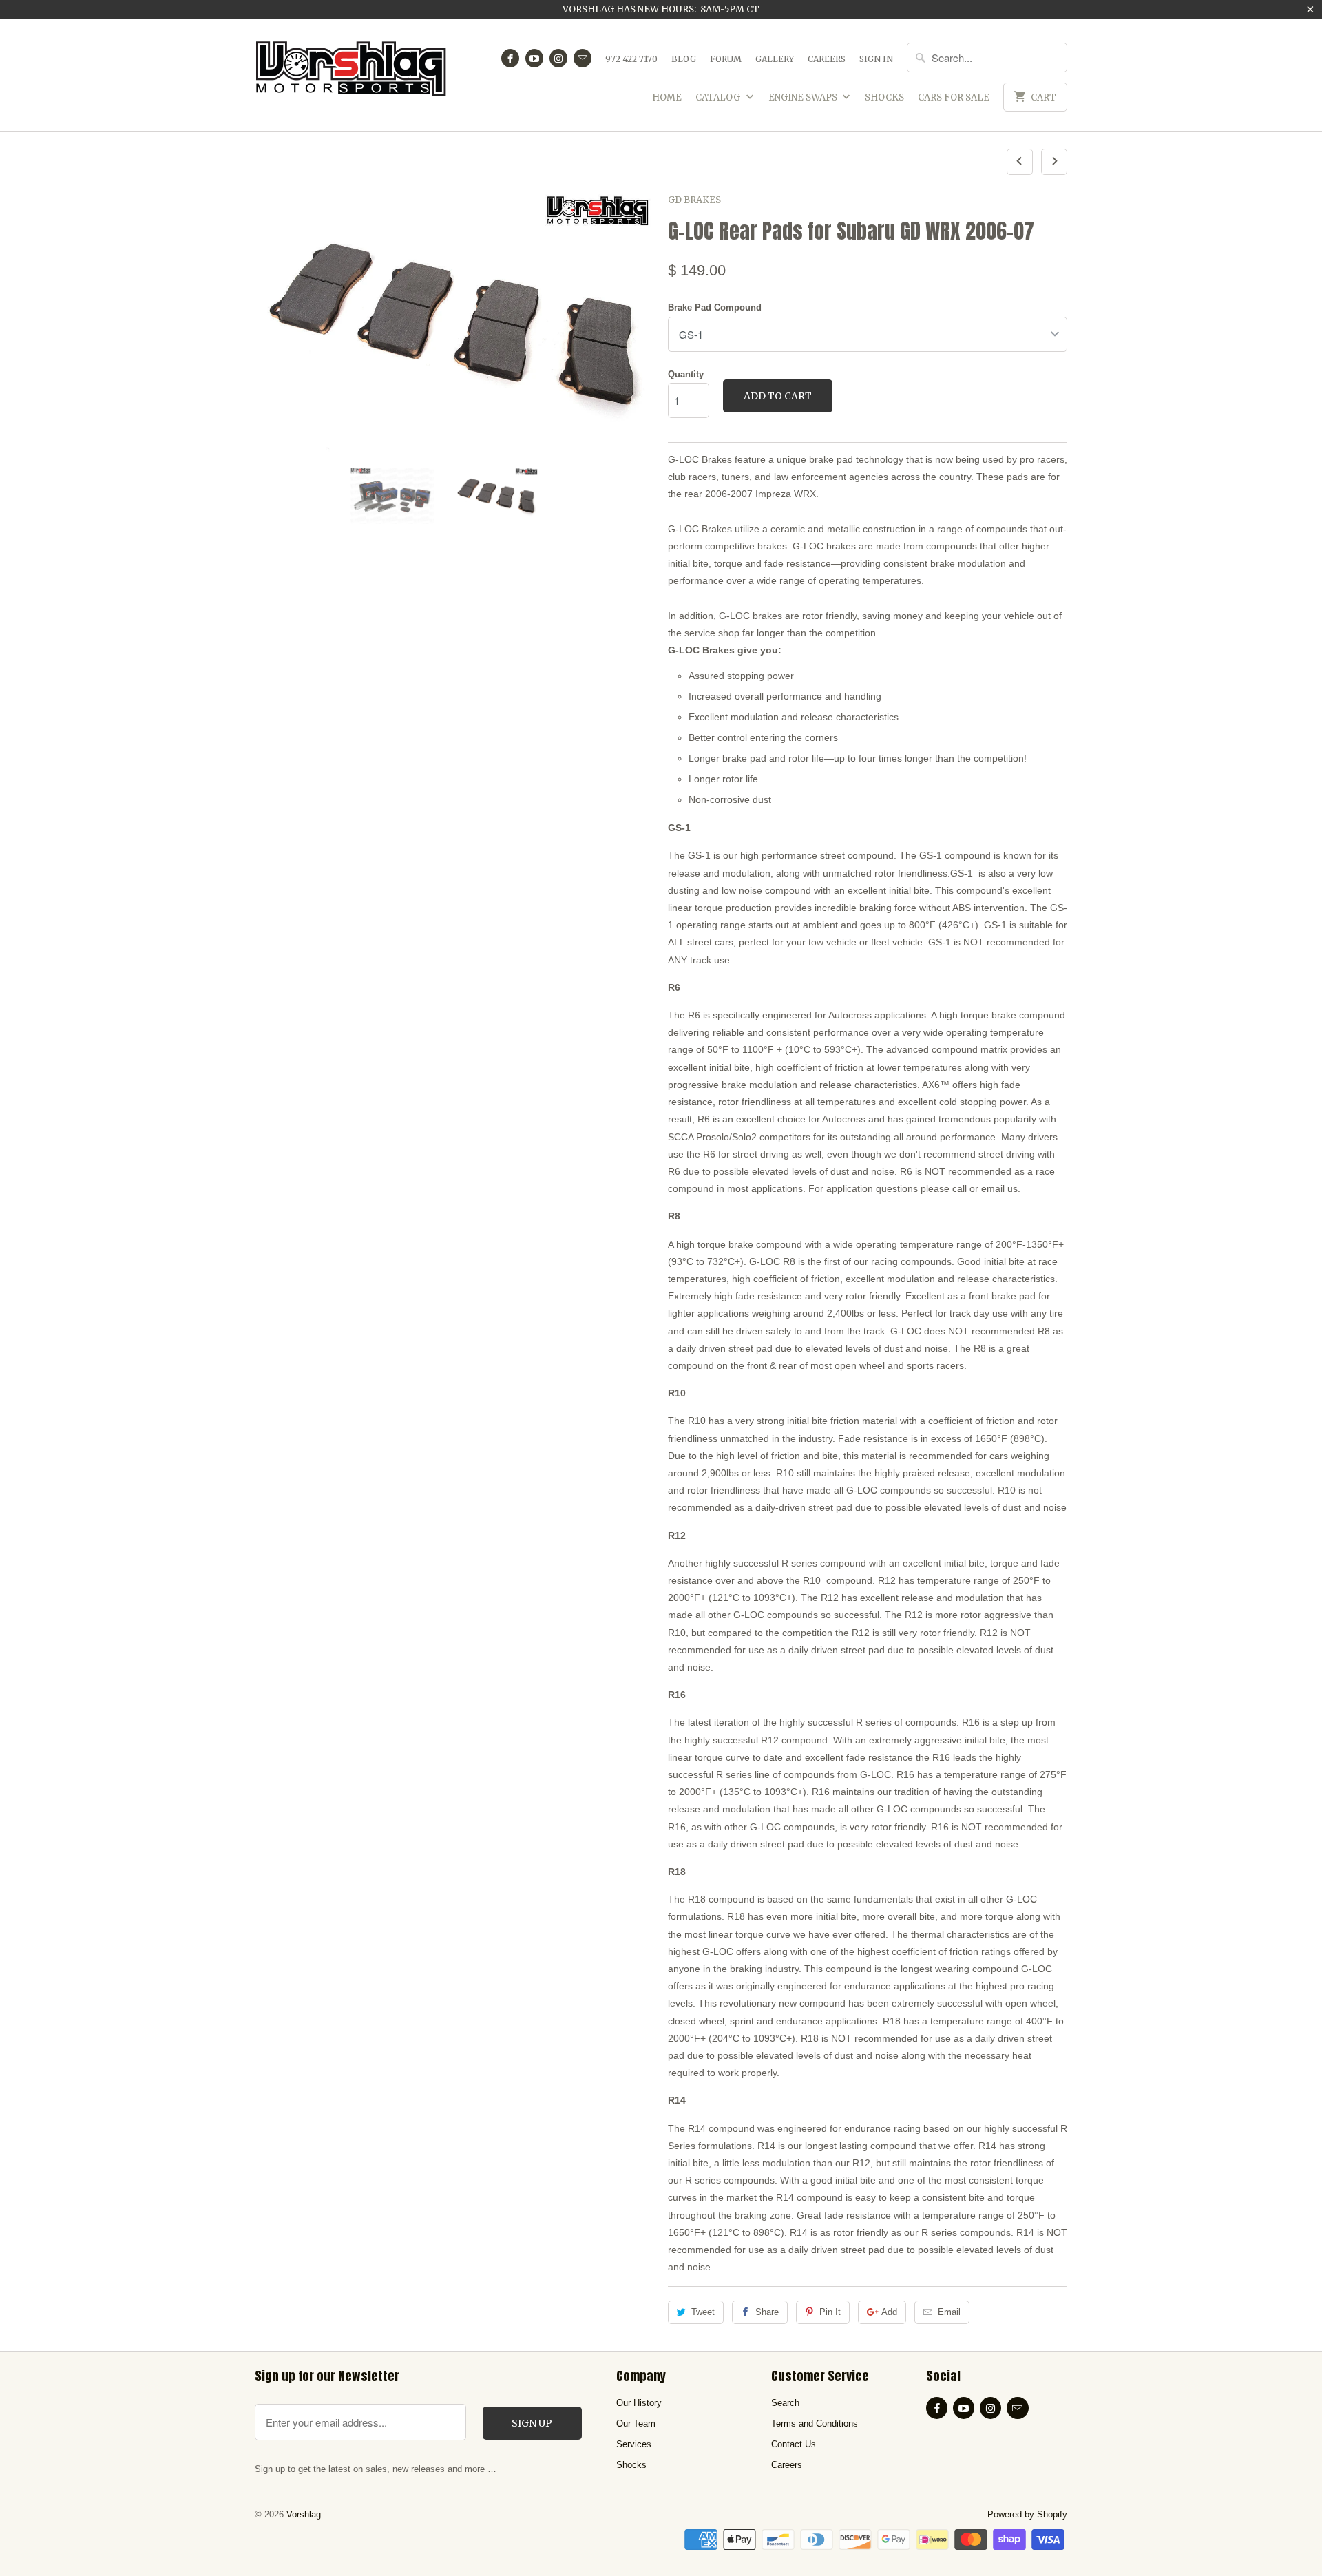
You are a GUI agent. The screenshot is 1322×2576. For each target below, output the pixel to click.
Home (667, 97)
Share (767, 2312)
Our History (639, 2403)
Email (949, 2312)
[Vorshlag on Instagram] (558, 58)
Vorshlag (304, 2514)
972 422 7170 (631, 59)
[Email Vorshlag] (583, 58)
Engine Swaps (804, 97)
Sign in (876, 59)
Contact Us (794, 2444)
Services (634, 2444)
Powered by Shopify (1027, 2514)
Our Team (636, 2423)
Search (785, 2403)
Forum (726, 59)
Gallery (775, 59)
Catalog (719, 97)
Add (889, 2312)
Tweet (703, 2312)
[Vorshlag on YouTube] (534, 58)
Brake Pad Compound (715, 307)
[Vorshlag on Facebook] (510, 58)
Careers (827, 59)
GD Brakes (694, 200)
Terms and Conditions (815, 2423)
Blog (684, 59)
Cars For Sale (954, 97)
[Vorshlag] (351, 75)
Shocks (884, 97)
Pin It (830, 2312)
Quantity (686, 374)
